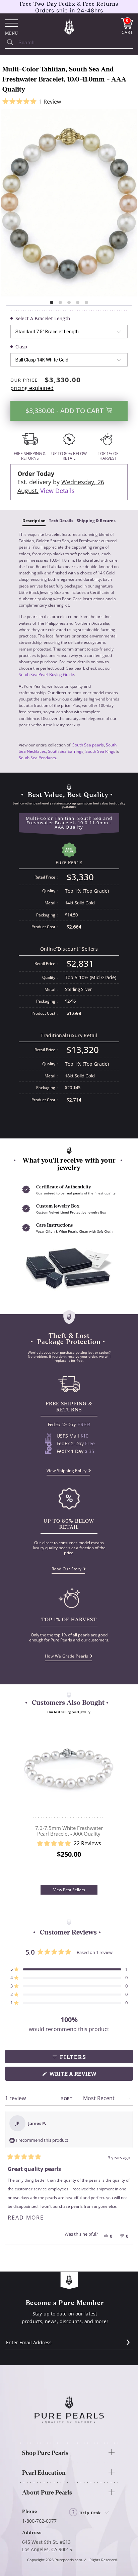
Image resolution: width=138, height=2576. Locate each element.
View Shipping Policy (67, 1471)
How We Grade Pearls (67, 1656)
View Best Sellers (69, 1890)
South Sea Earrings (66, 751)
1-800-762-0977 (39, 2521)
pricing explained (32, 388)
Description (34, 521)
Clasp (21, 347)
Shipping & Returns (96, 521)
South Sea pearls (88, 745)
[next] (113, 1802)
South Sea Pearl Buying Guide (46, 675)
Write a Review (86, 2075)
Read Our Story (67, 1569)
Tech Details (61, 521)
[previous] (25, 1802)
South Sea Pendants (37, 758)
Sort (67, 2098)
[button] (69, 102)
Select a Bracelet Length (43, 318)
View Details (57, 491)
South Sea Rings (100, 751)
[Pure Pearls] (69, 26)
